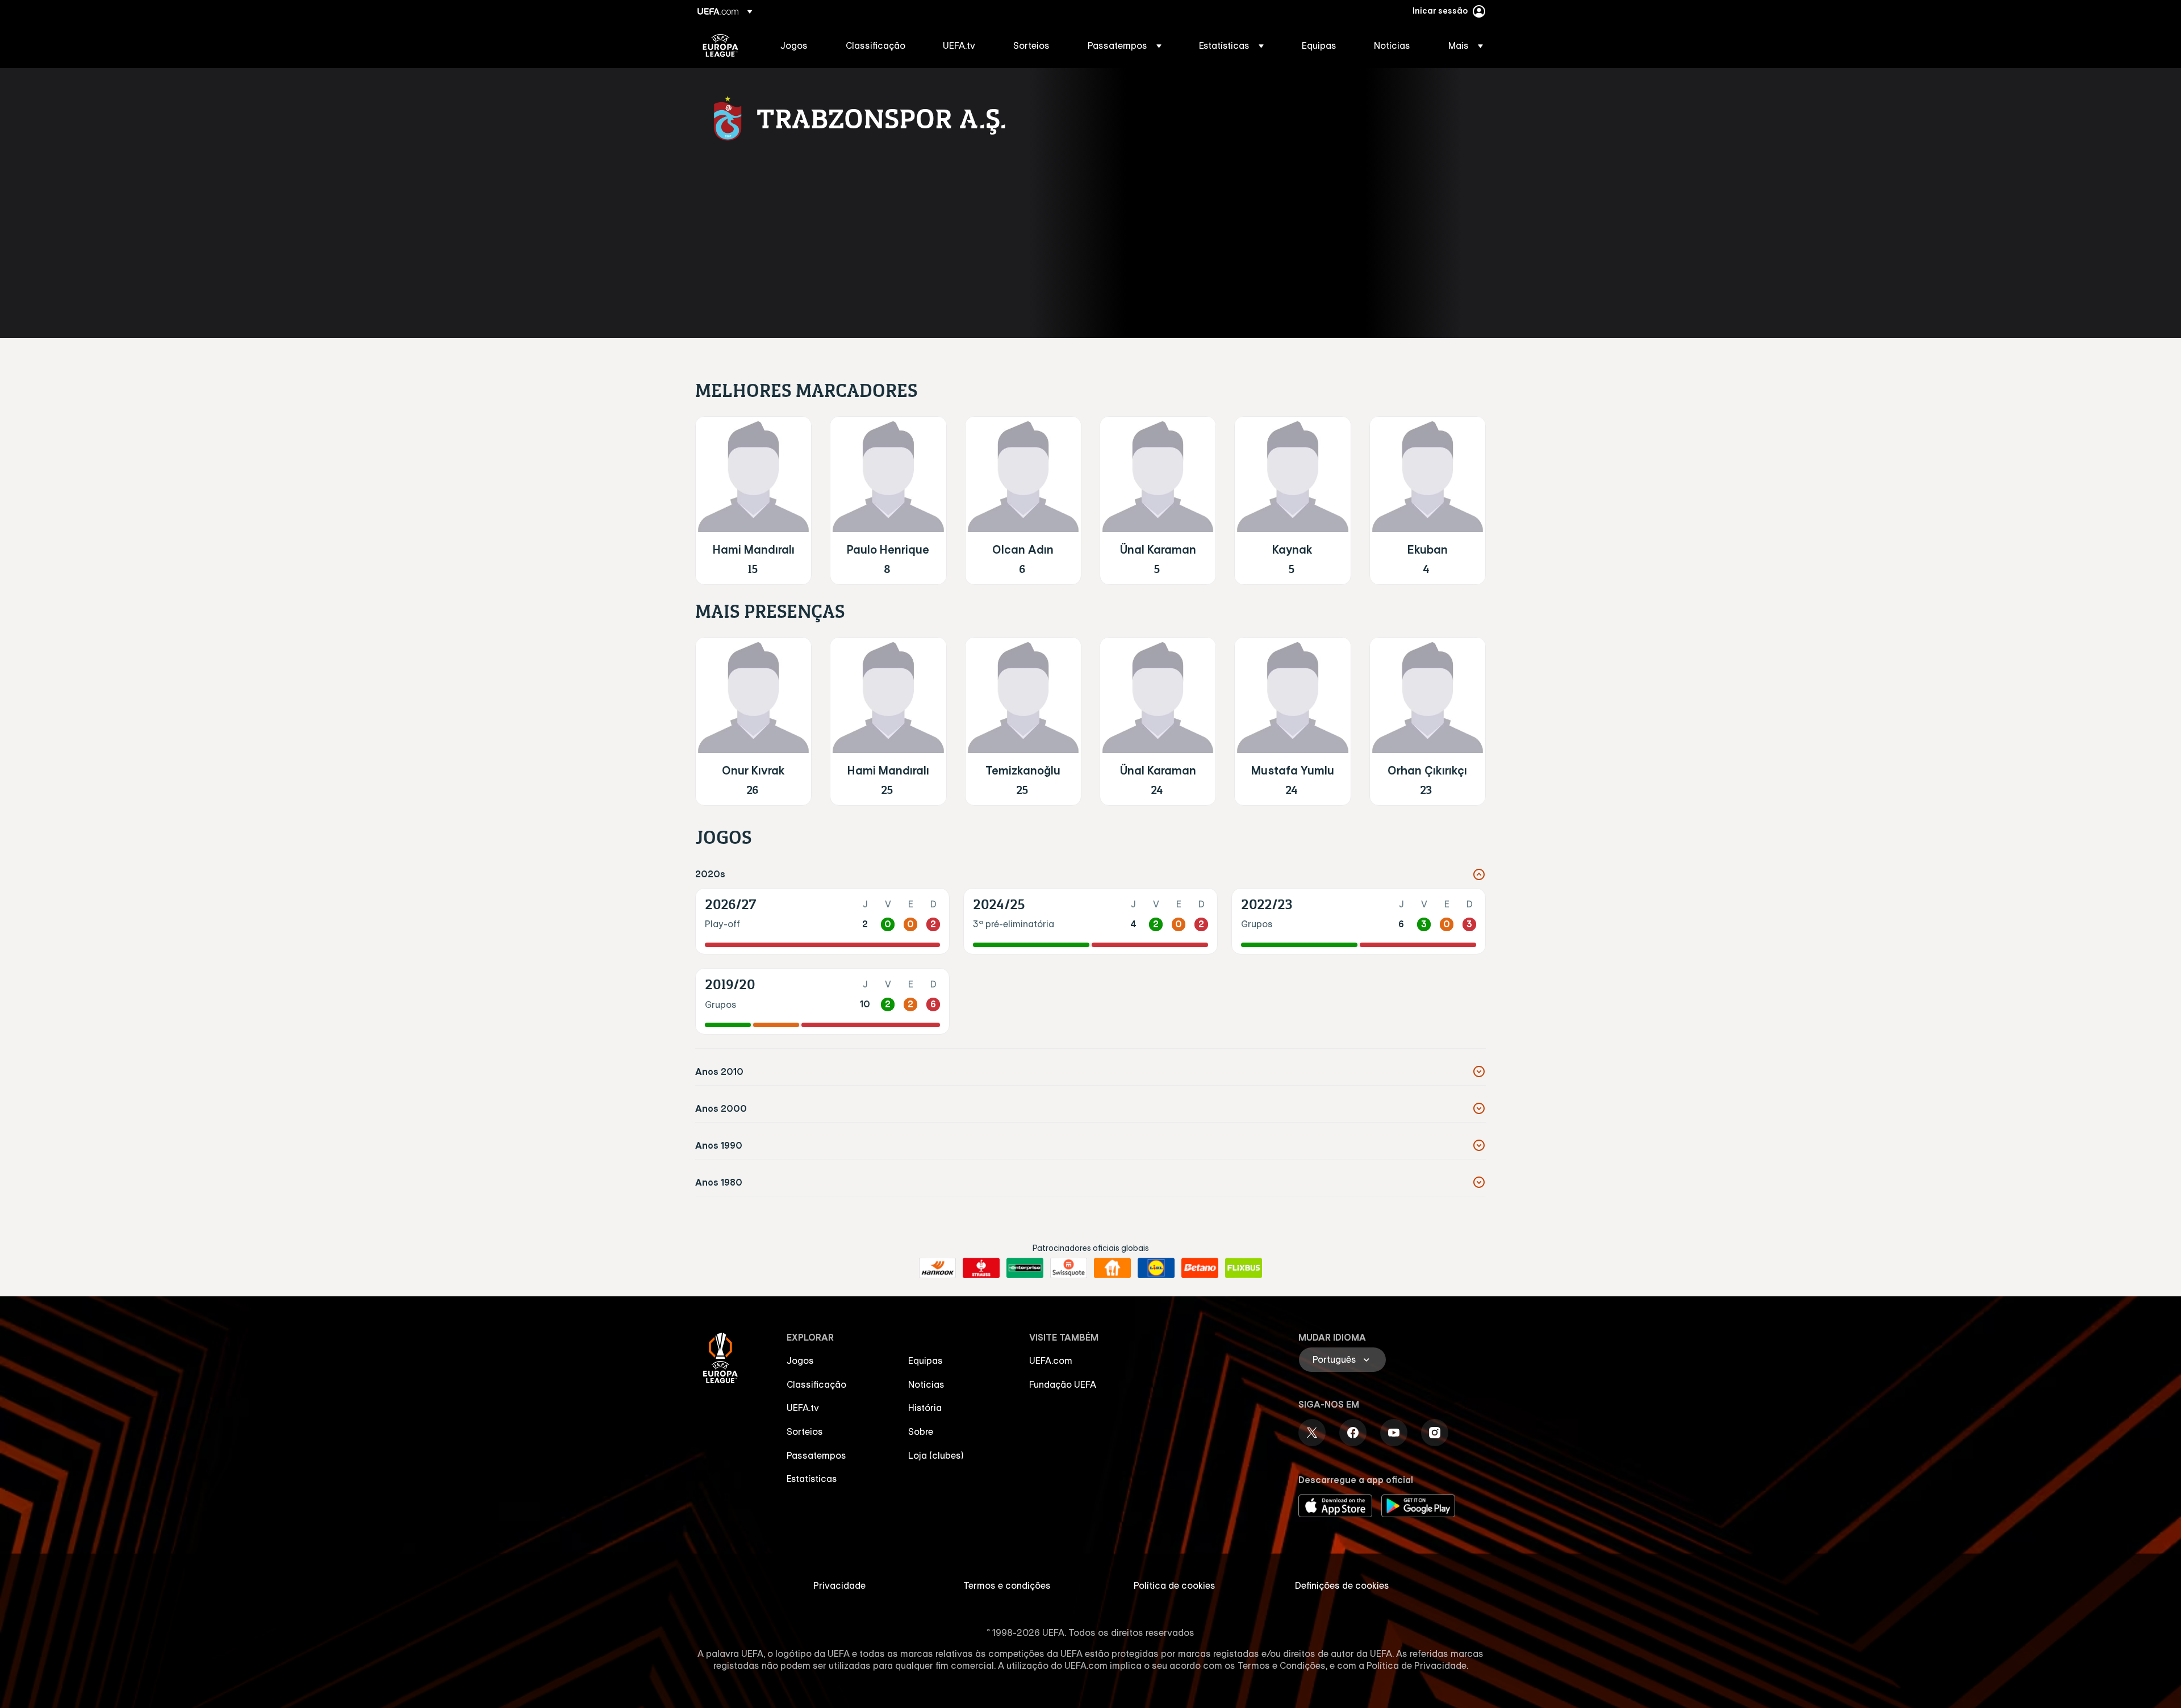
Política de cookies (1175, 1585)
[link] (794, 45)
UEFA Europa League (720, 45)
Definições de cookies (1342, 1585)
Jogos (800, 1360)
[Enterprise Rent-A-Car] (1025, 1268)
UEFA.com (1051, 1360)
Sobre (921, 1431)
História (925, 1408)
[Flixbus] (1244, 1268)
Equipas (926, 1360)
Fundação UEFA (1063, 1384)
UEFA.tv (803, 1408)
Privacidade (839, 1585)
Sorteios (805, 1431)
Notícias (926, 1384)
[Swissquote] (1069, 1268)
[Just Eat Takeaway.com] (1112, 1268)
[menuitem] (799, 45)
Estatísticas (812, 1479)
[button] (1125, 45)
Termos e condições (1007, 1585)
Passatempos (816, 1455)
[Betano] (1200, 1268)
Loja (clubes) (936, 1455)
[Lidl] (1156, 1268)
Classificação (816, 1384)
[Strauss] (981, 1268)
